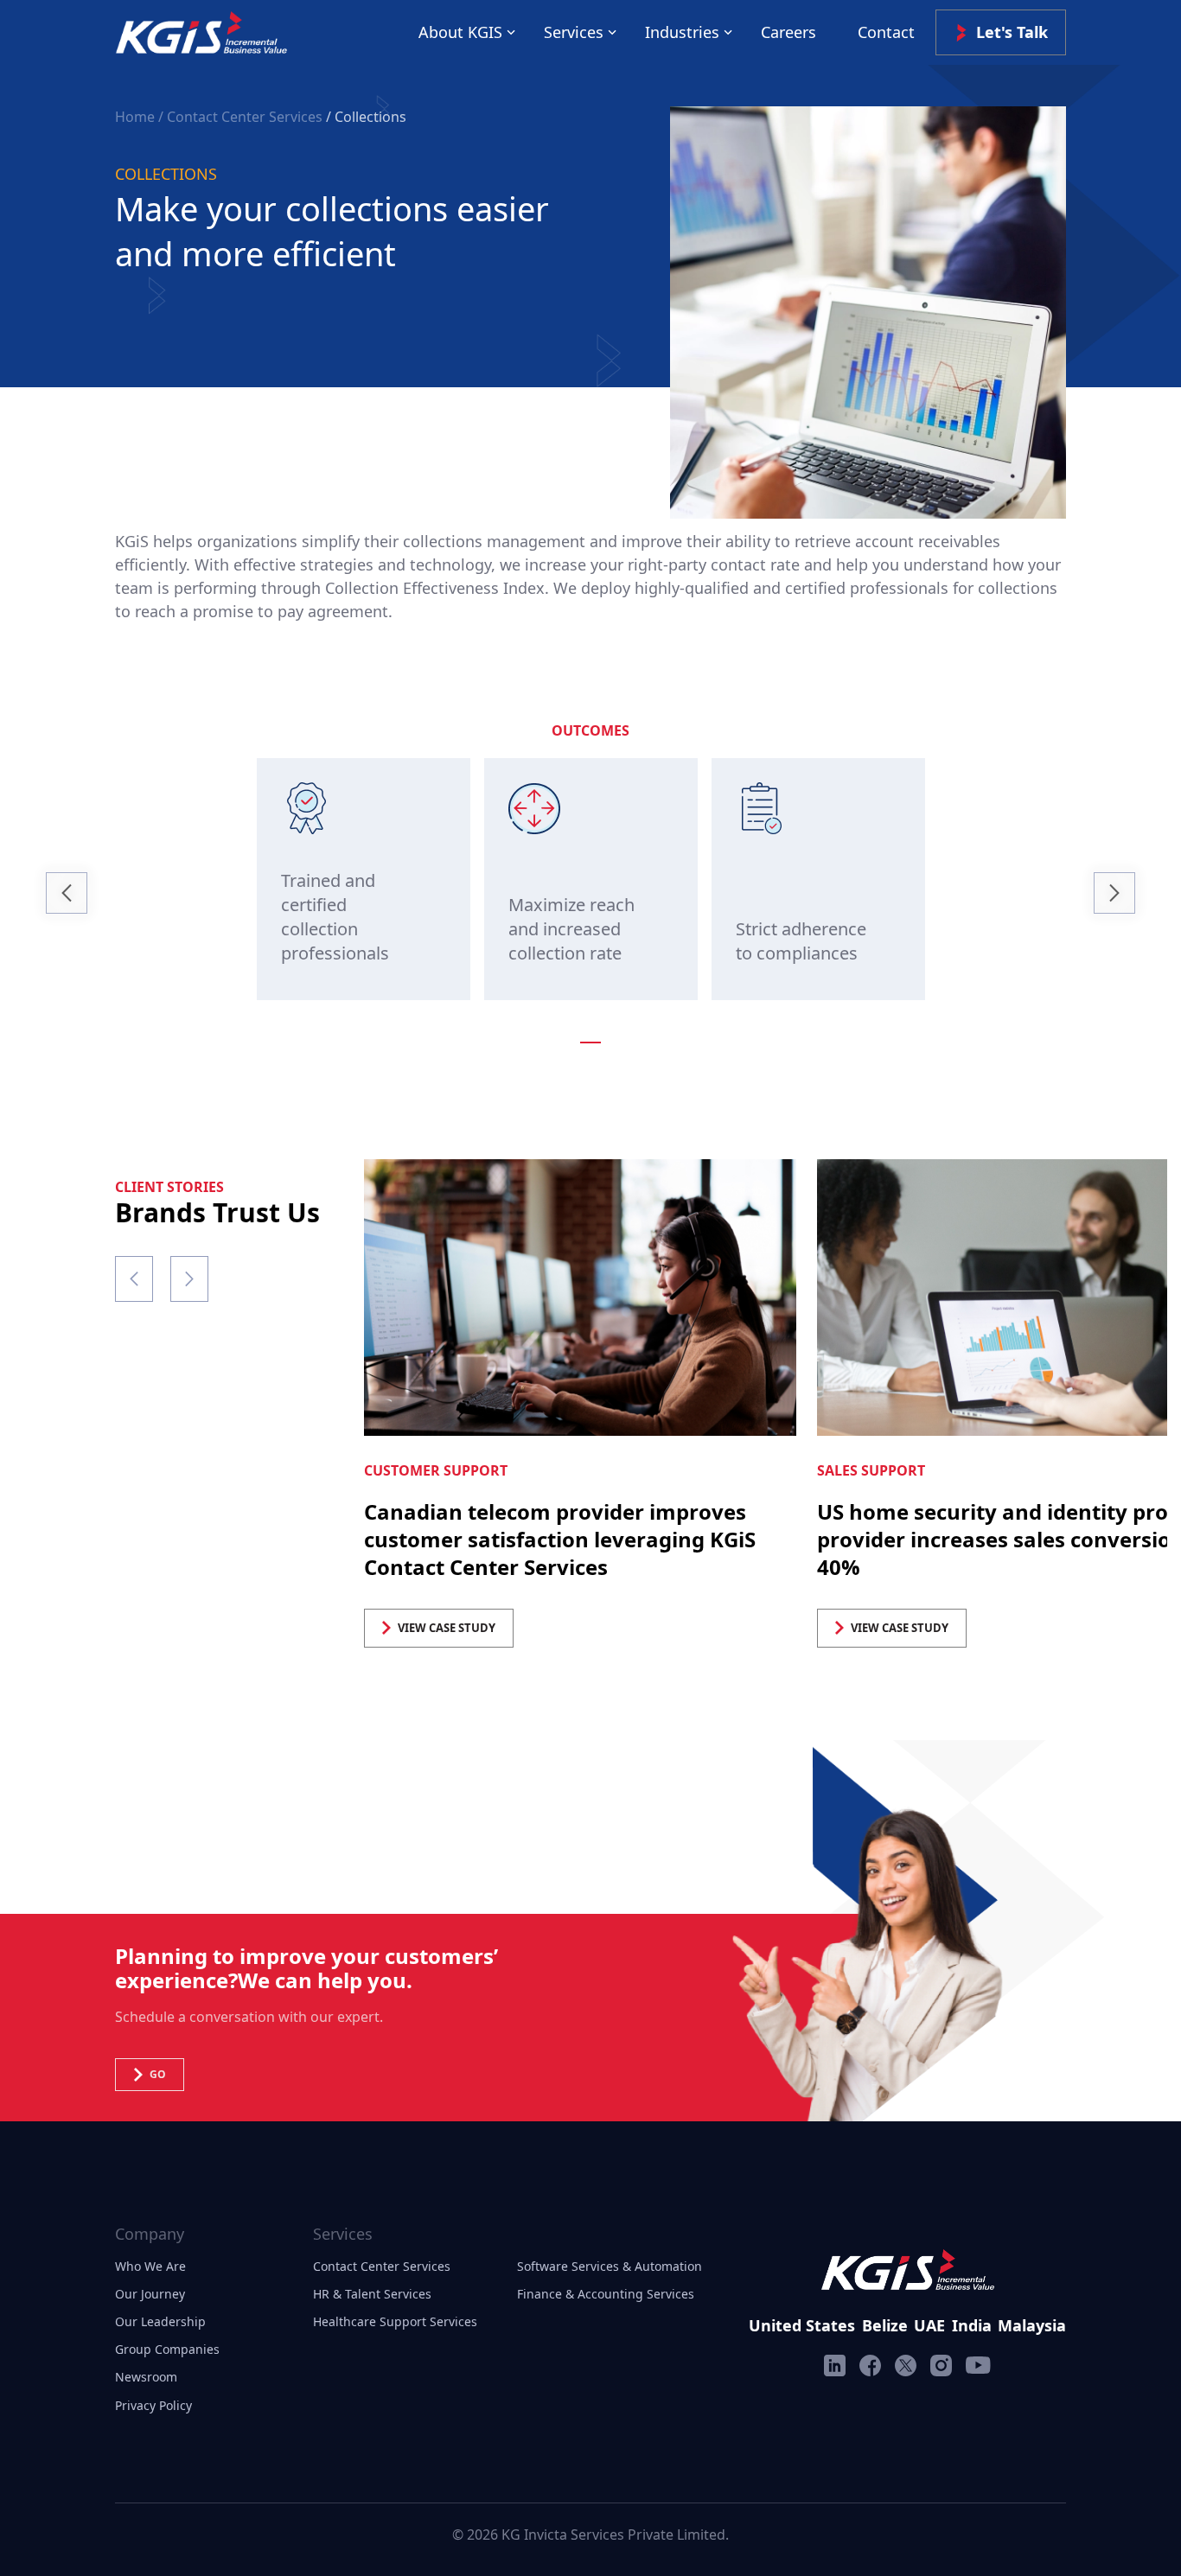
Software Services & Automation (610, 2266)
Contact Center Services (382, 2266)
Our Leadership (160, 2321)
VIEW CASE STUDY (447, 1628)
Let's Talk (1012, 32)
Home (137, 117)
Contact (886, 32)
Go (158, 2074)
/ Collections (366, 117)
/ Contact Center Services (240, 117)
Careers (788, 32)
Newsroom (146, 2377)
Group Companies (167, 2349)
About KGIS (460, 32)
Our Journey (150, 2294)
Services (574, 32)
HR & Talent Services (372, 2294)
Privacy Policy (153, 2405)
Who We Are (150, 2266)
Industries (682, 32)
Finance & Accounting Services (606, 2294)
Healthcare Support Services (395, 2321)
